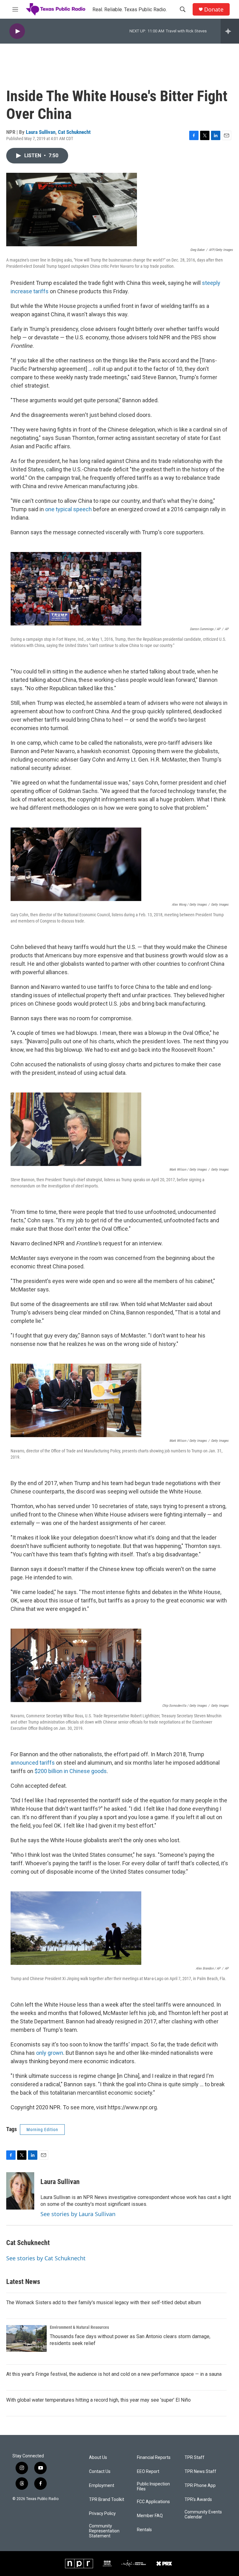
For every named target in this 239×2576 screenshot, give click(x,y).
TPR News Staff (200, 2472)
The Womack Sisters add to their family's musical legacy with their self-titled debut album (104, 2302)
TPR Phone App (200, 2486)
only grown (50, 2053)
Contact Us (100, 2472)
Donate (214, 9)
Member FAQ (150, 2516)
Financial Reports (154, 2458)
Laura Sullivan (41, 132)
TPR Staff (194, 2458)
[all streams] (230, 31)
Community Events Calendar (203, 2515)
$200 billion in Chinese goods (71, 1771)
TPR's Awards (198, 2500)
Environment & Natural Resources (79, 2327)
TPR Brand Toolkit (107, 2500)
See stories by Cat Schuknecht (46, 2258)
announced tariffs (33, 1763)
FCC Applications (153, 2502)
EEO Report (148, 2472)
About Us (98, 2458)
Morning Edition (42, 2130)
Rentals (144, 2530)
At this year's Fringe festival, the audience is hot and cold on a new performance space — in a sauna (114, 2374)
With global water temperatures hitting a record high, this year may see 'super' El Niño (98, 2400)
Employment (102, 2486)
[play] (17, 31)
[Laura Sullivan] (20, 2191)
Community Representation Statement (104, 2531)
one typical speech (68, 509)
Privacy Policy (102, 2514)
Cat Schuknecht (74, 132)
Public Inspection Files (153, 2486)
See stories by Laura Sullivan (78, 2214)
